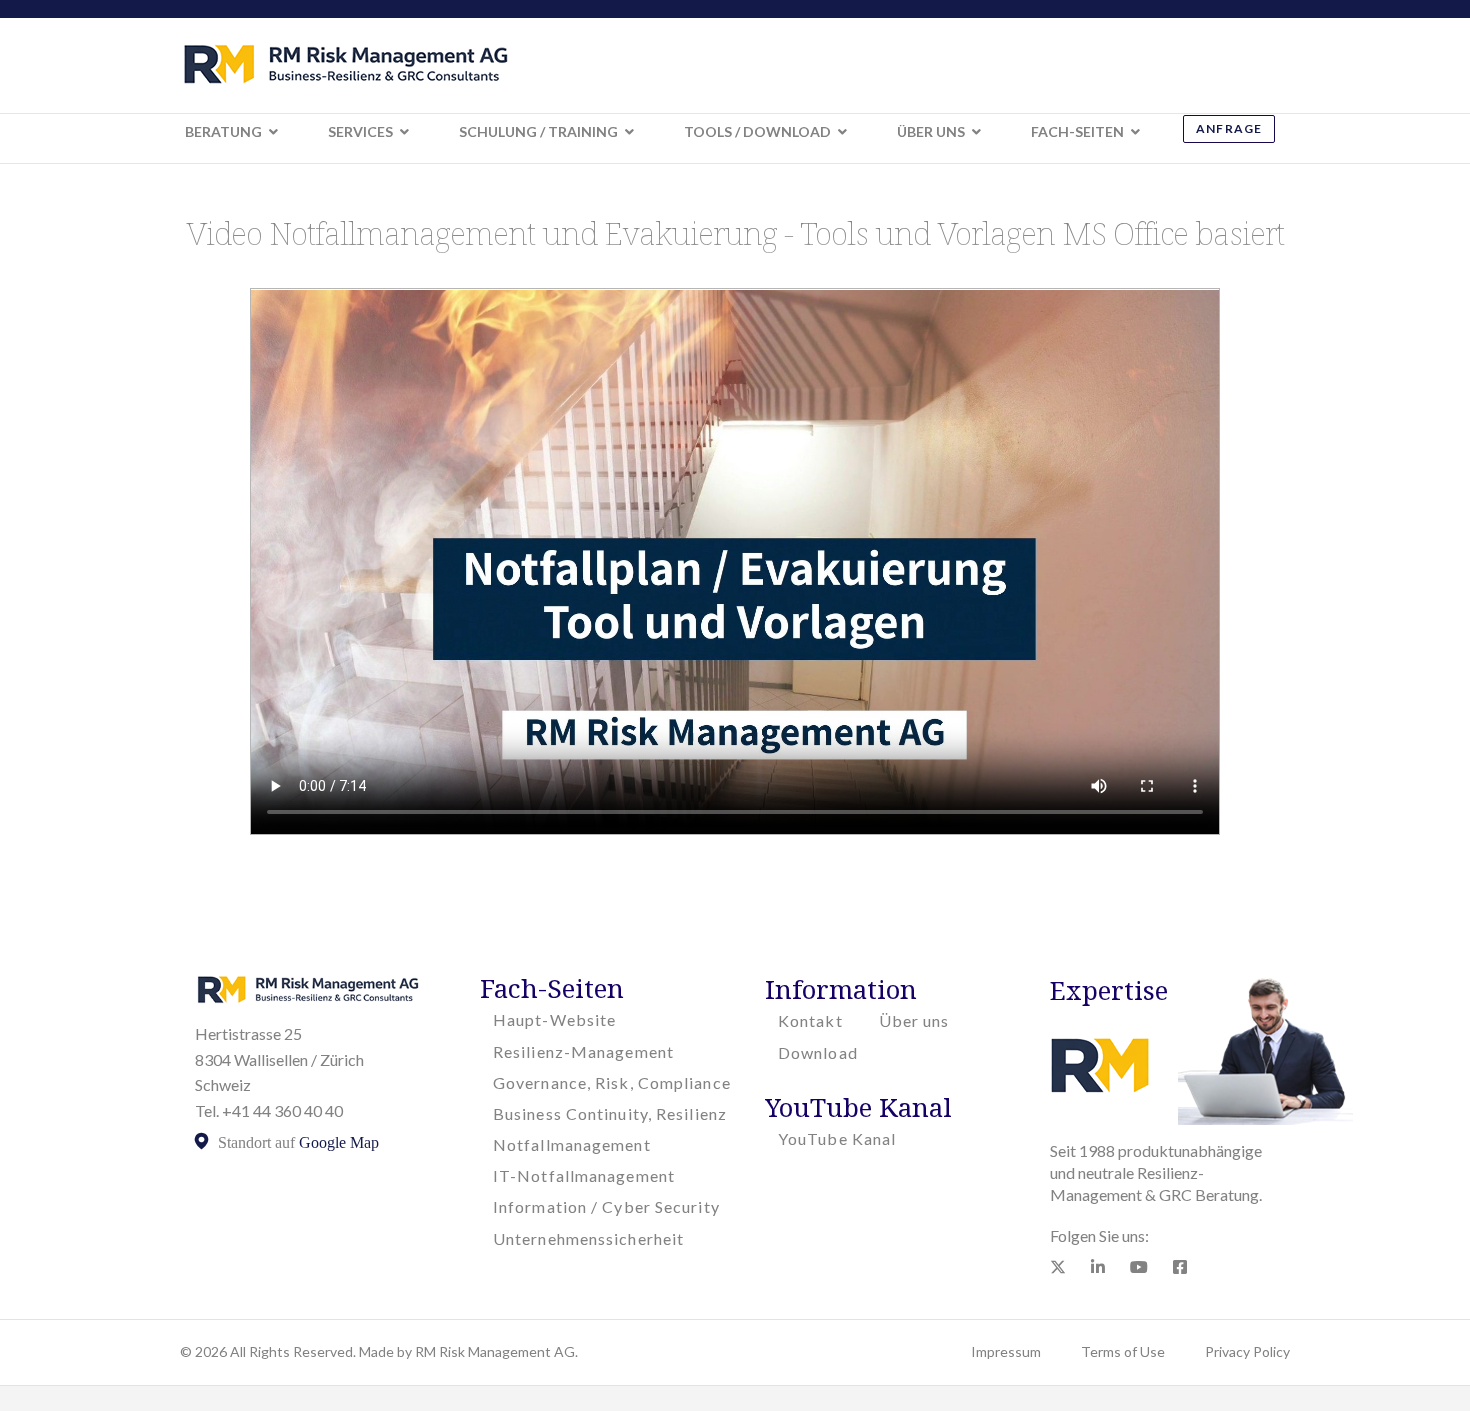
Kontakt (810, 1020)
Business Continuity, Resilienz (610, 1113)
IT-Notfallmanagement (584, 1175)
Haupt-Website (554, 1019)
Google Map (339, 1142)
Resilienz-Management (583, 1051)
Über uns (914, 1020)
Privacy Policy (1247, 1351)
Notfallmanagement (572, 1144)
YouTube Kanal (837, 1138)
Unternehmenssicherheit (588, 1238)
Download (818, 1052)
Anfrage (1229, 128)
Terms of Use (1123, 1351)
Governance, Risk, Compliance (612, 1082)
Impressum (1006, 1351)
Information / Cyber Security (606, 1206)
